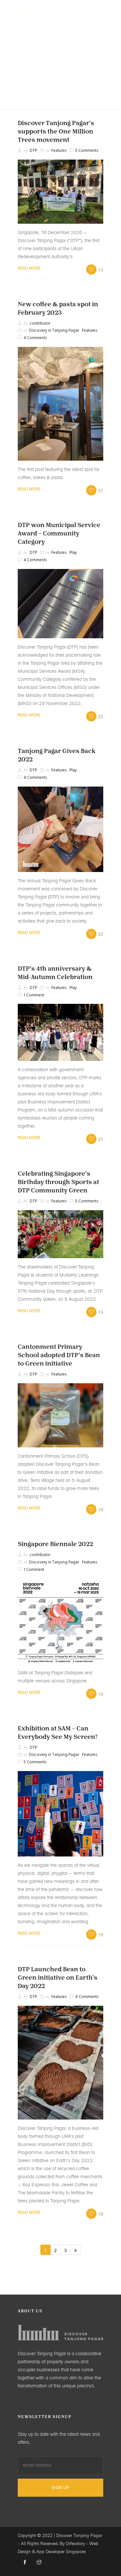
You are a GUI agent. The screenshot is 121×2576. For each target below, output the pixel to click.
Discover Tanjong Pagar (79, 2536)
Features (59, 151)
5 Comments (87, 151)
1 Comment (34, 995)
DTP (33, 151)
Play (73, 553)
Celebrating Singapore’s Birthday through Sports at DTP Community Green (58, 1182)
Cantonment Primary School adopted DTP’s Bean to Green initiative (59, 1356)
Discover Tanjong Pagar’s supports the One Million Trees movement (56, 132)
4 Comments (35, 338)
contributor (40, 323)
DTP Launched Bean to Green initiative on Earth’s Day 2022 (58, 1978)
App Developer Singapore (61, 2552)
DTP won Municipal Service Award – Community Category (59, 534)
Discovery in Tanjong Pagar (54, 331)
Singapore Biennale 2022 (55, 1544)
